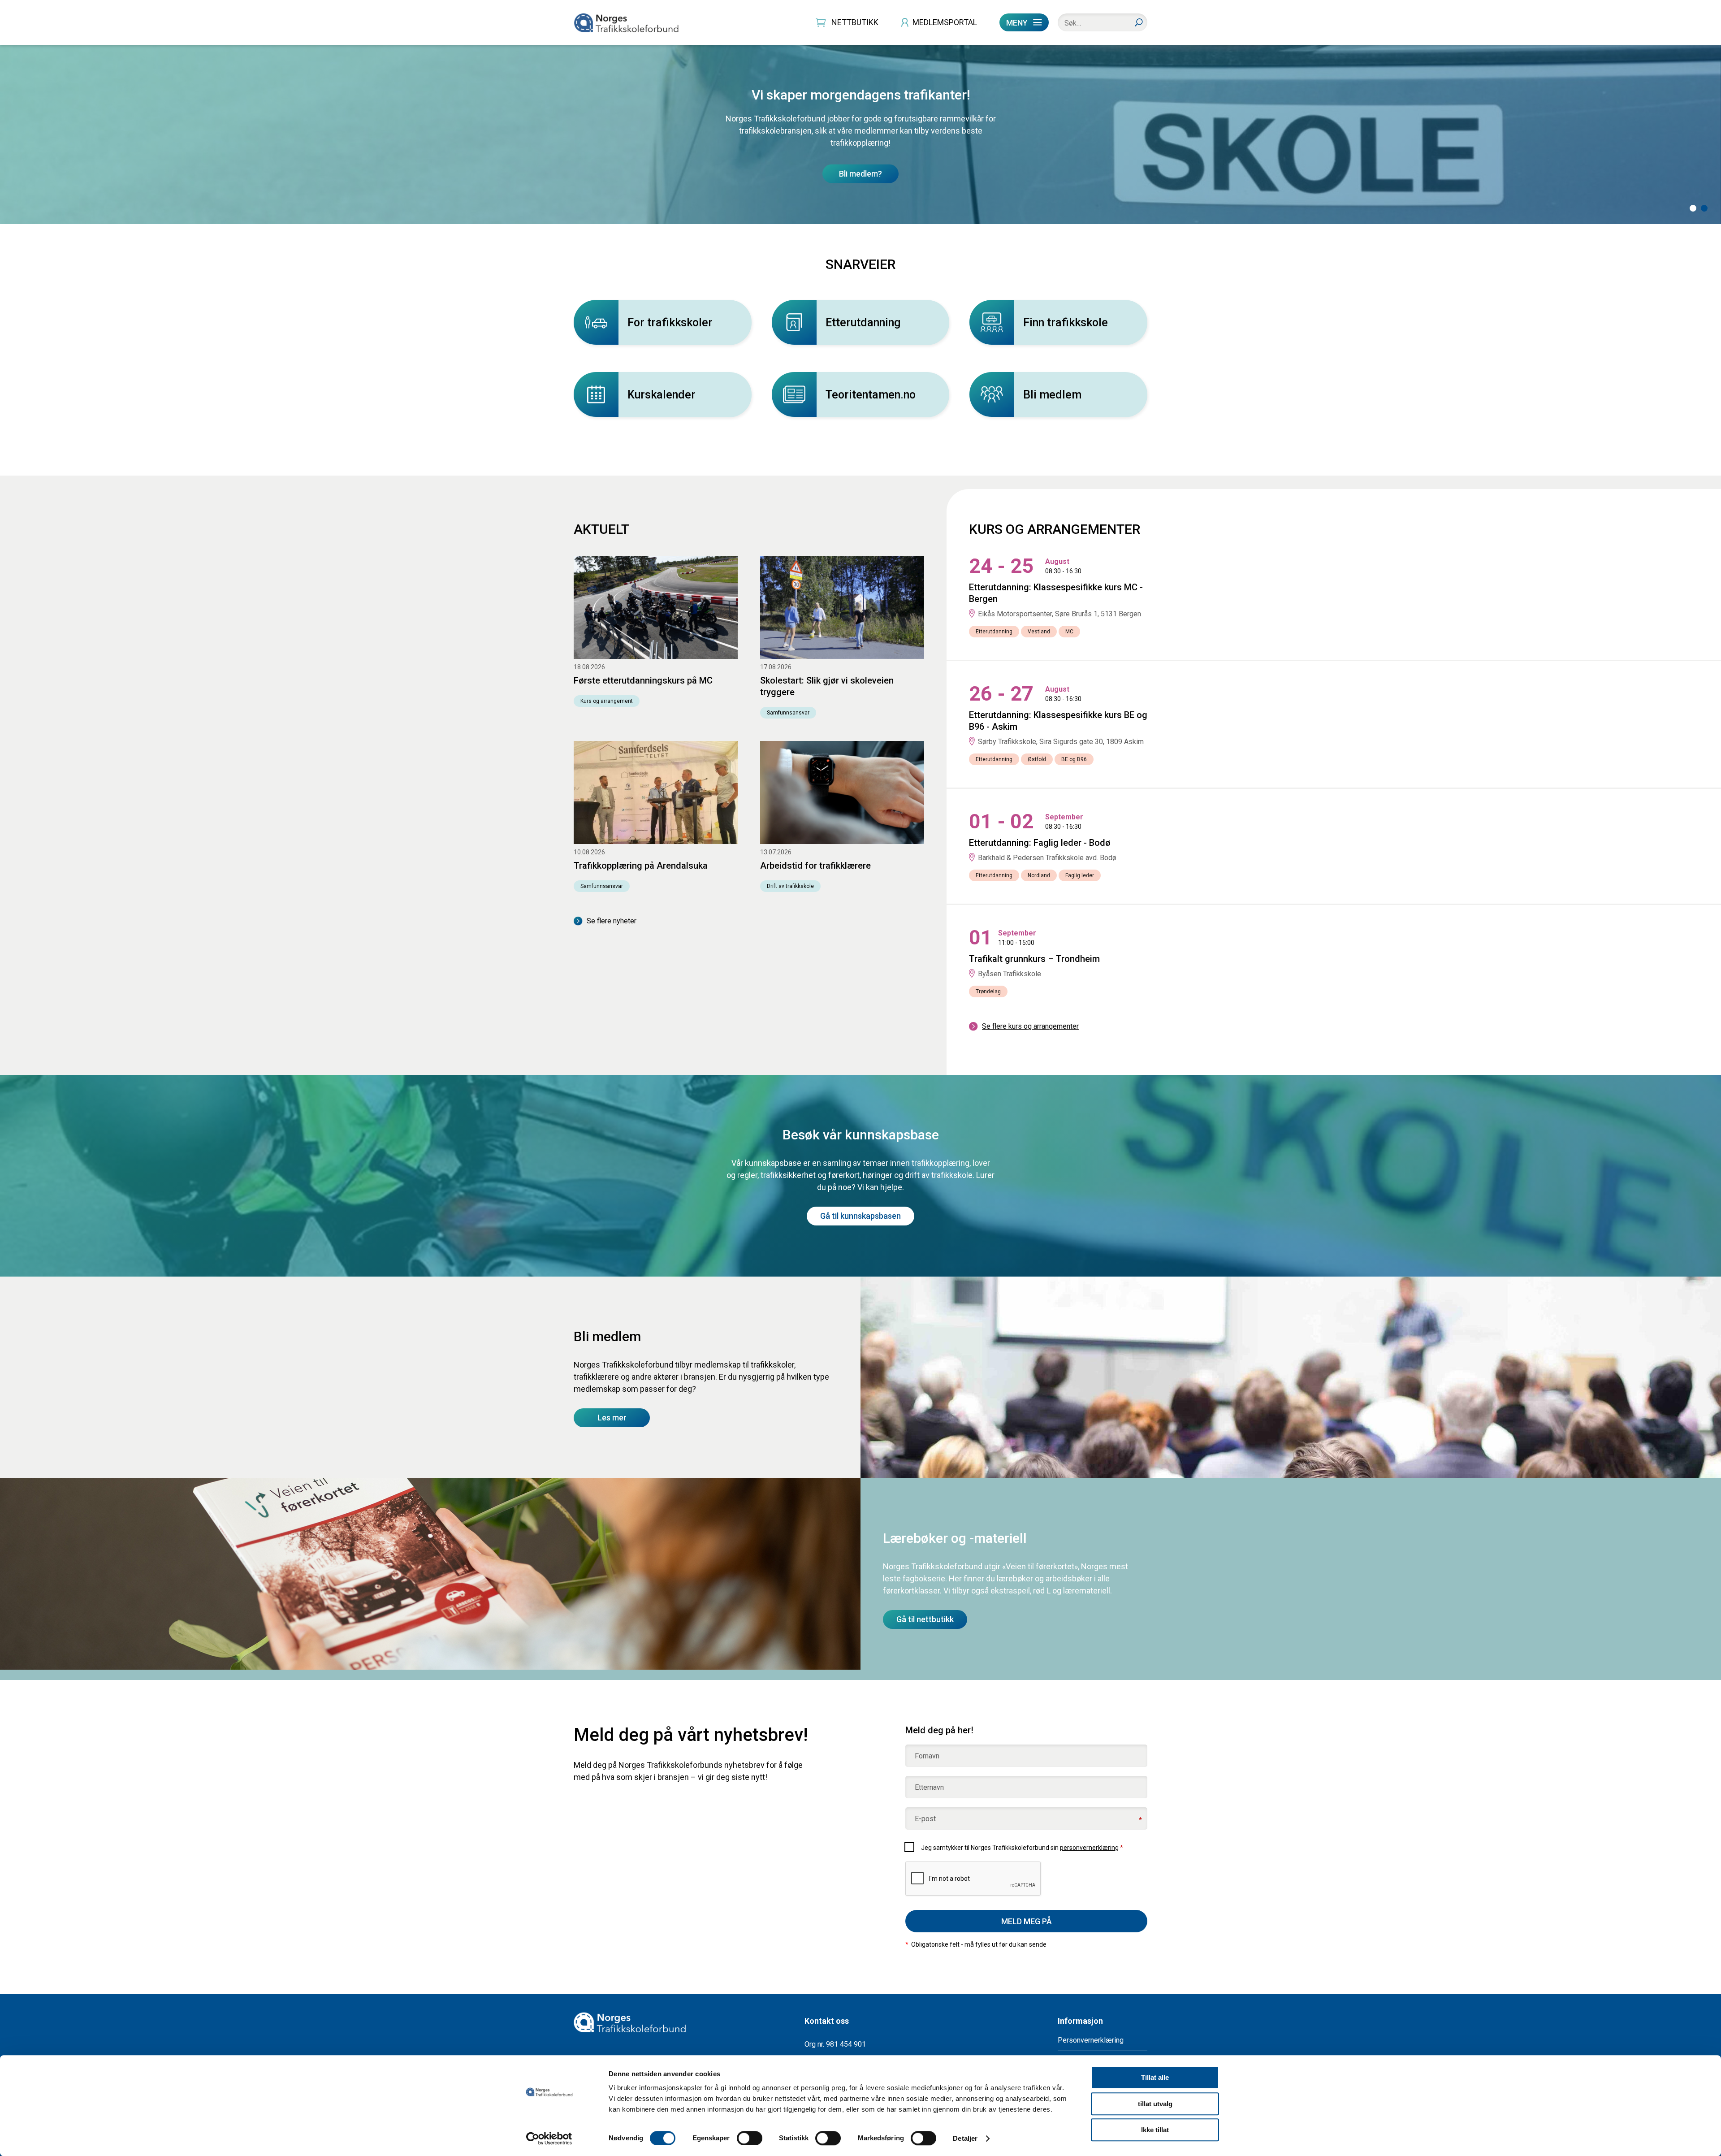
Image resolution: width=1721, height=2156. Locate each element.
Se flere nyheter (612, 921)
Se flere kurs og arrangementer (1030, 1026)
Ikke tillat (1155, 2130)
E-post (925, 1819)
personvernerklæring (1089, 1848)
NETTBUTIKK (855, 22)
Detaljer (965, 2138)
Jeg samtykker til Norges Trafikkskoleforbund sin (1022, 1848)
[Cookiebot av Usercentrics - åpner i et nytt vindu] (549, 2139)
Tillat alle (1155, 2077)
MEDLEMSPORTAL (945, 22)
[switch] (750, 2138)
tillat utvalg (1155, 2104)
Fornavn (927, 1756)
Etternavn (929, 1788)
